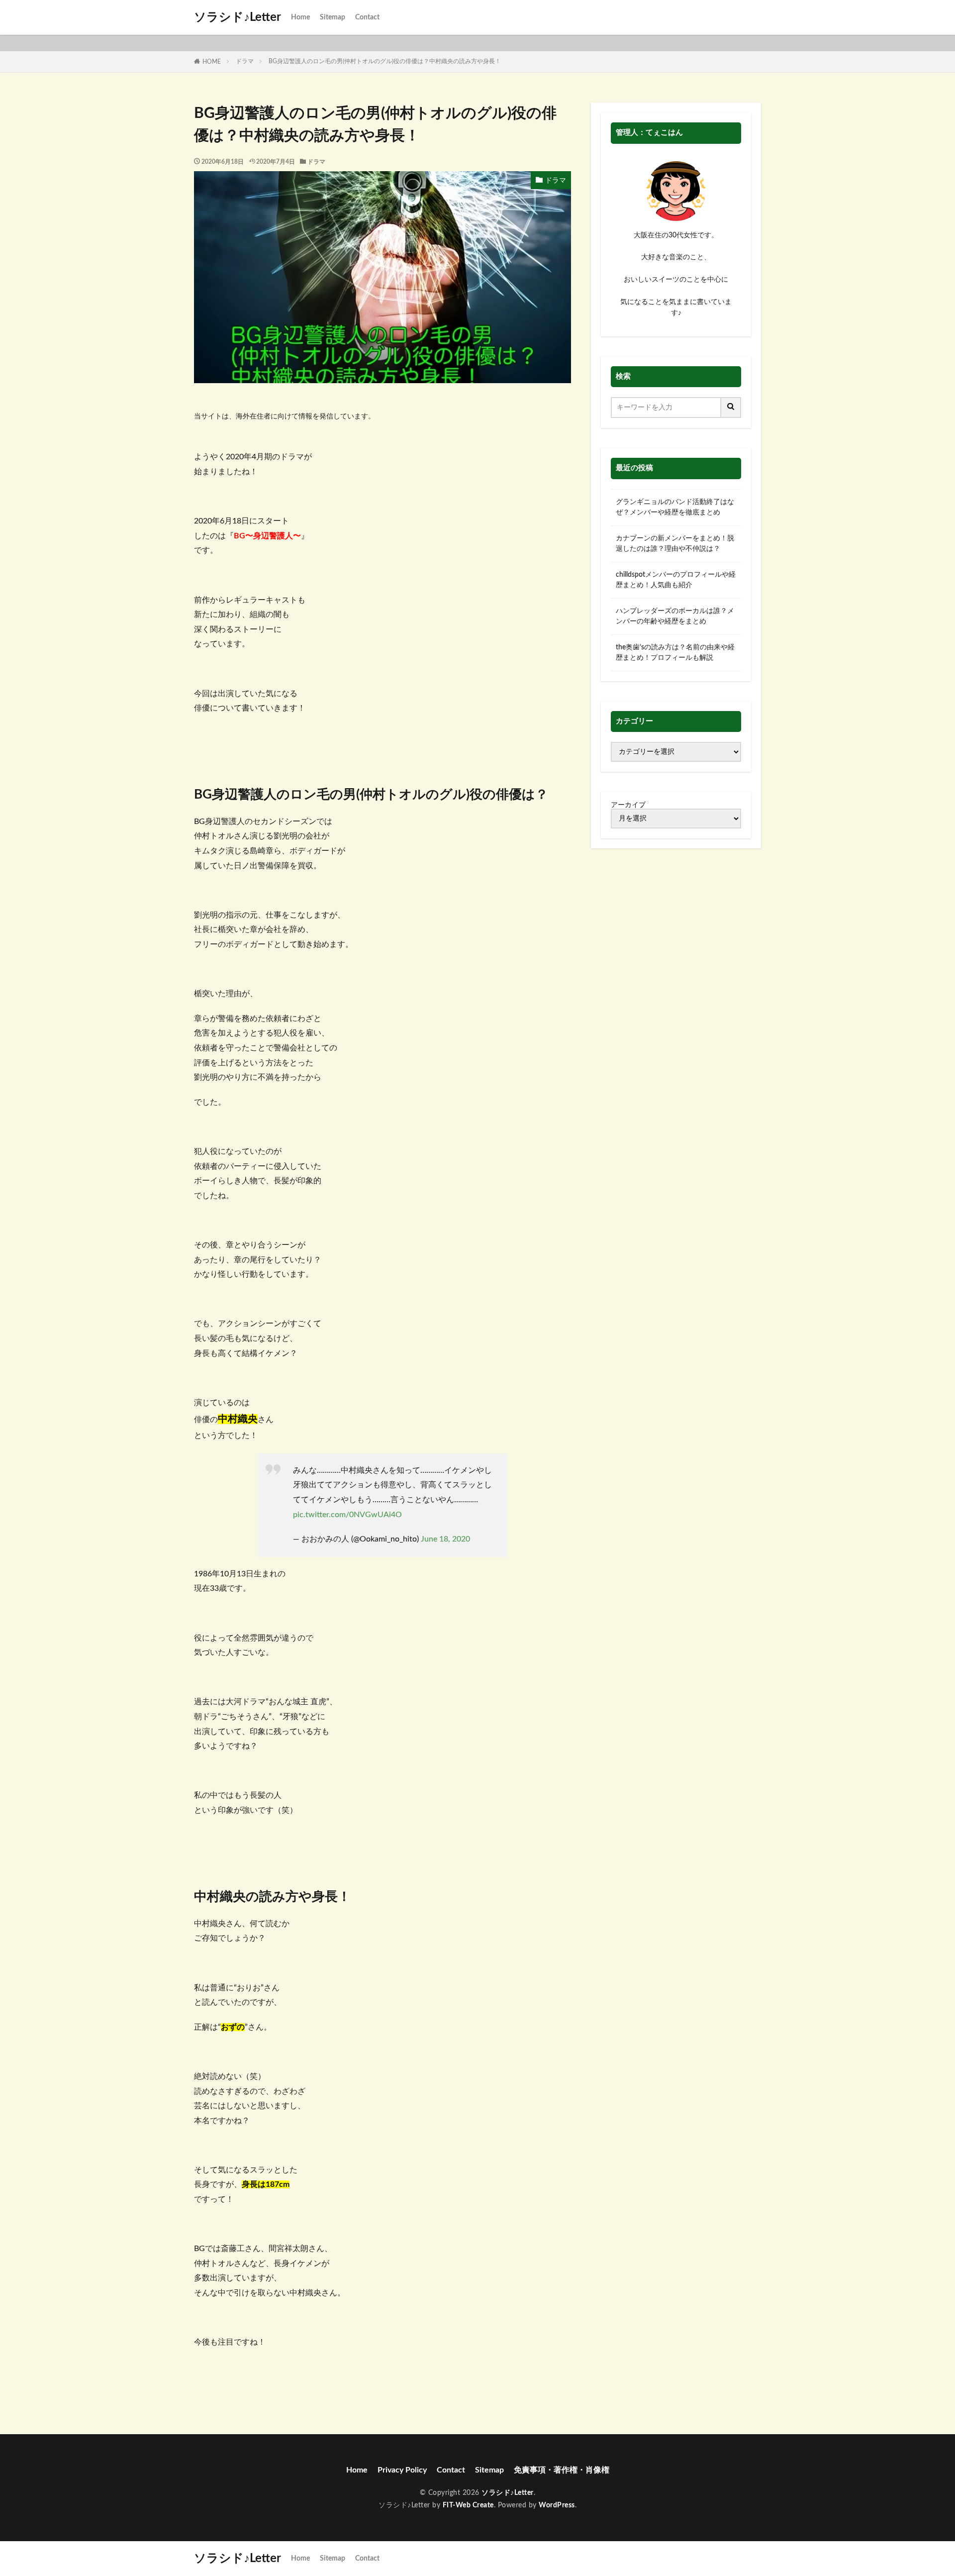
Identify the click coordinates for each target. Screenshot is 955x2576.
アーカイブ (628, 805)
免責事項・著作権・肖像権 (562, 2470)
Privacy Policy (402, 2470)
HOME (212, 62)
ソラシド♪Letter (238, 17)
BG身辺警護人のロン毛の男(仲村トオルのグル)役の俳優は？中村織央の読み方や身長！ (385, 61)
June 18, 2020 (445, 1539)
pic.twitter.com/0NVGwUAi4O (347, 1515)
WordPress (557, 2505)
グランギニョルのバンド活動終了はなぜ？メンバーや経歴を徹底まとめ (675, 507)
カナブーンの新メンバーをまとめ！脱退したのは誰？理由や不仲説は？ (675, 544)
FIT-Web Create (468, 2505)
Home (300, 17)
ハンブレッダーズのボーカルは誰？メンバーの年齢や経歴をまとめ (675, 616)
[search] (731, 408)
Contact (367, 17)
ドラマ (245, 61)
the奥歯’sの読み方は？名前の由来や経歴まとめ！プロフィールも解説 (675, 653)
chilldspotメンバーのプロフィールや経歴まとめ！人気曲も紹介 (676, 580)
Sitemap (333, 17)
